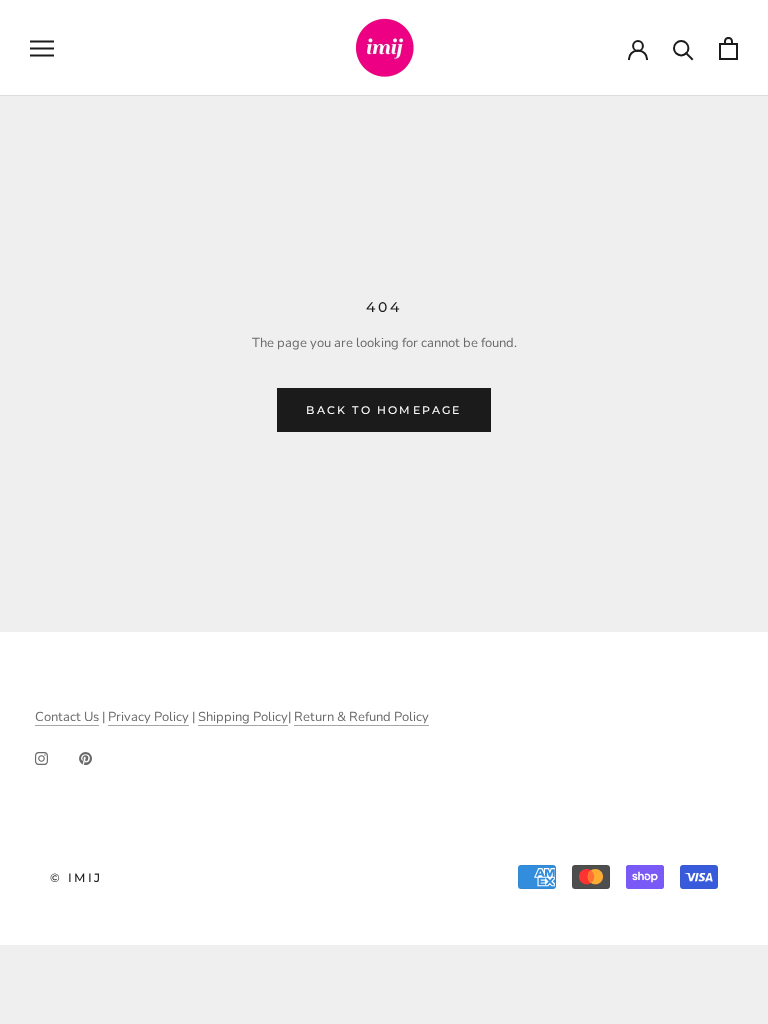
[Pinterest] (85, 758)
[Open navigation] (42, 48)
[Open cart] (728, 48)
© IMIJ (76, 877)
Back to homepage (383, 410)
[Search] (683, 48)
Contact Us (67, 717)
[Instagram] (41, 758)
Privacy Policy (148, 717)
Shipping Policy (243, 717)
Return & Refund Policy (361, 717)
